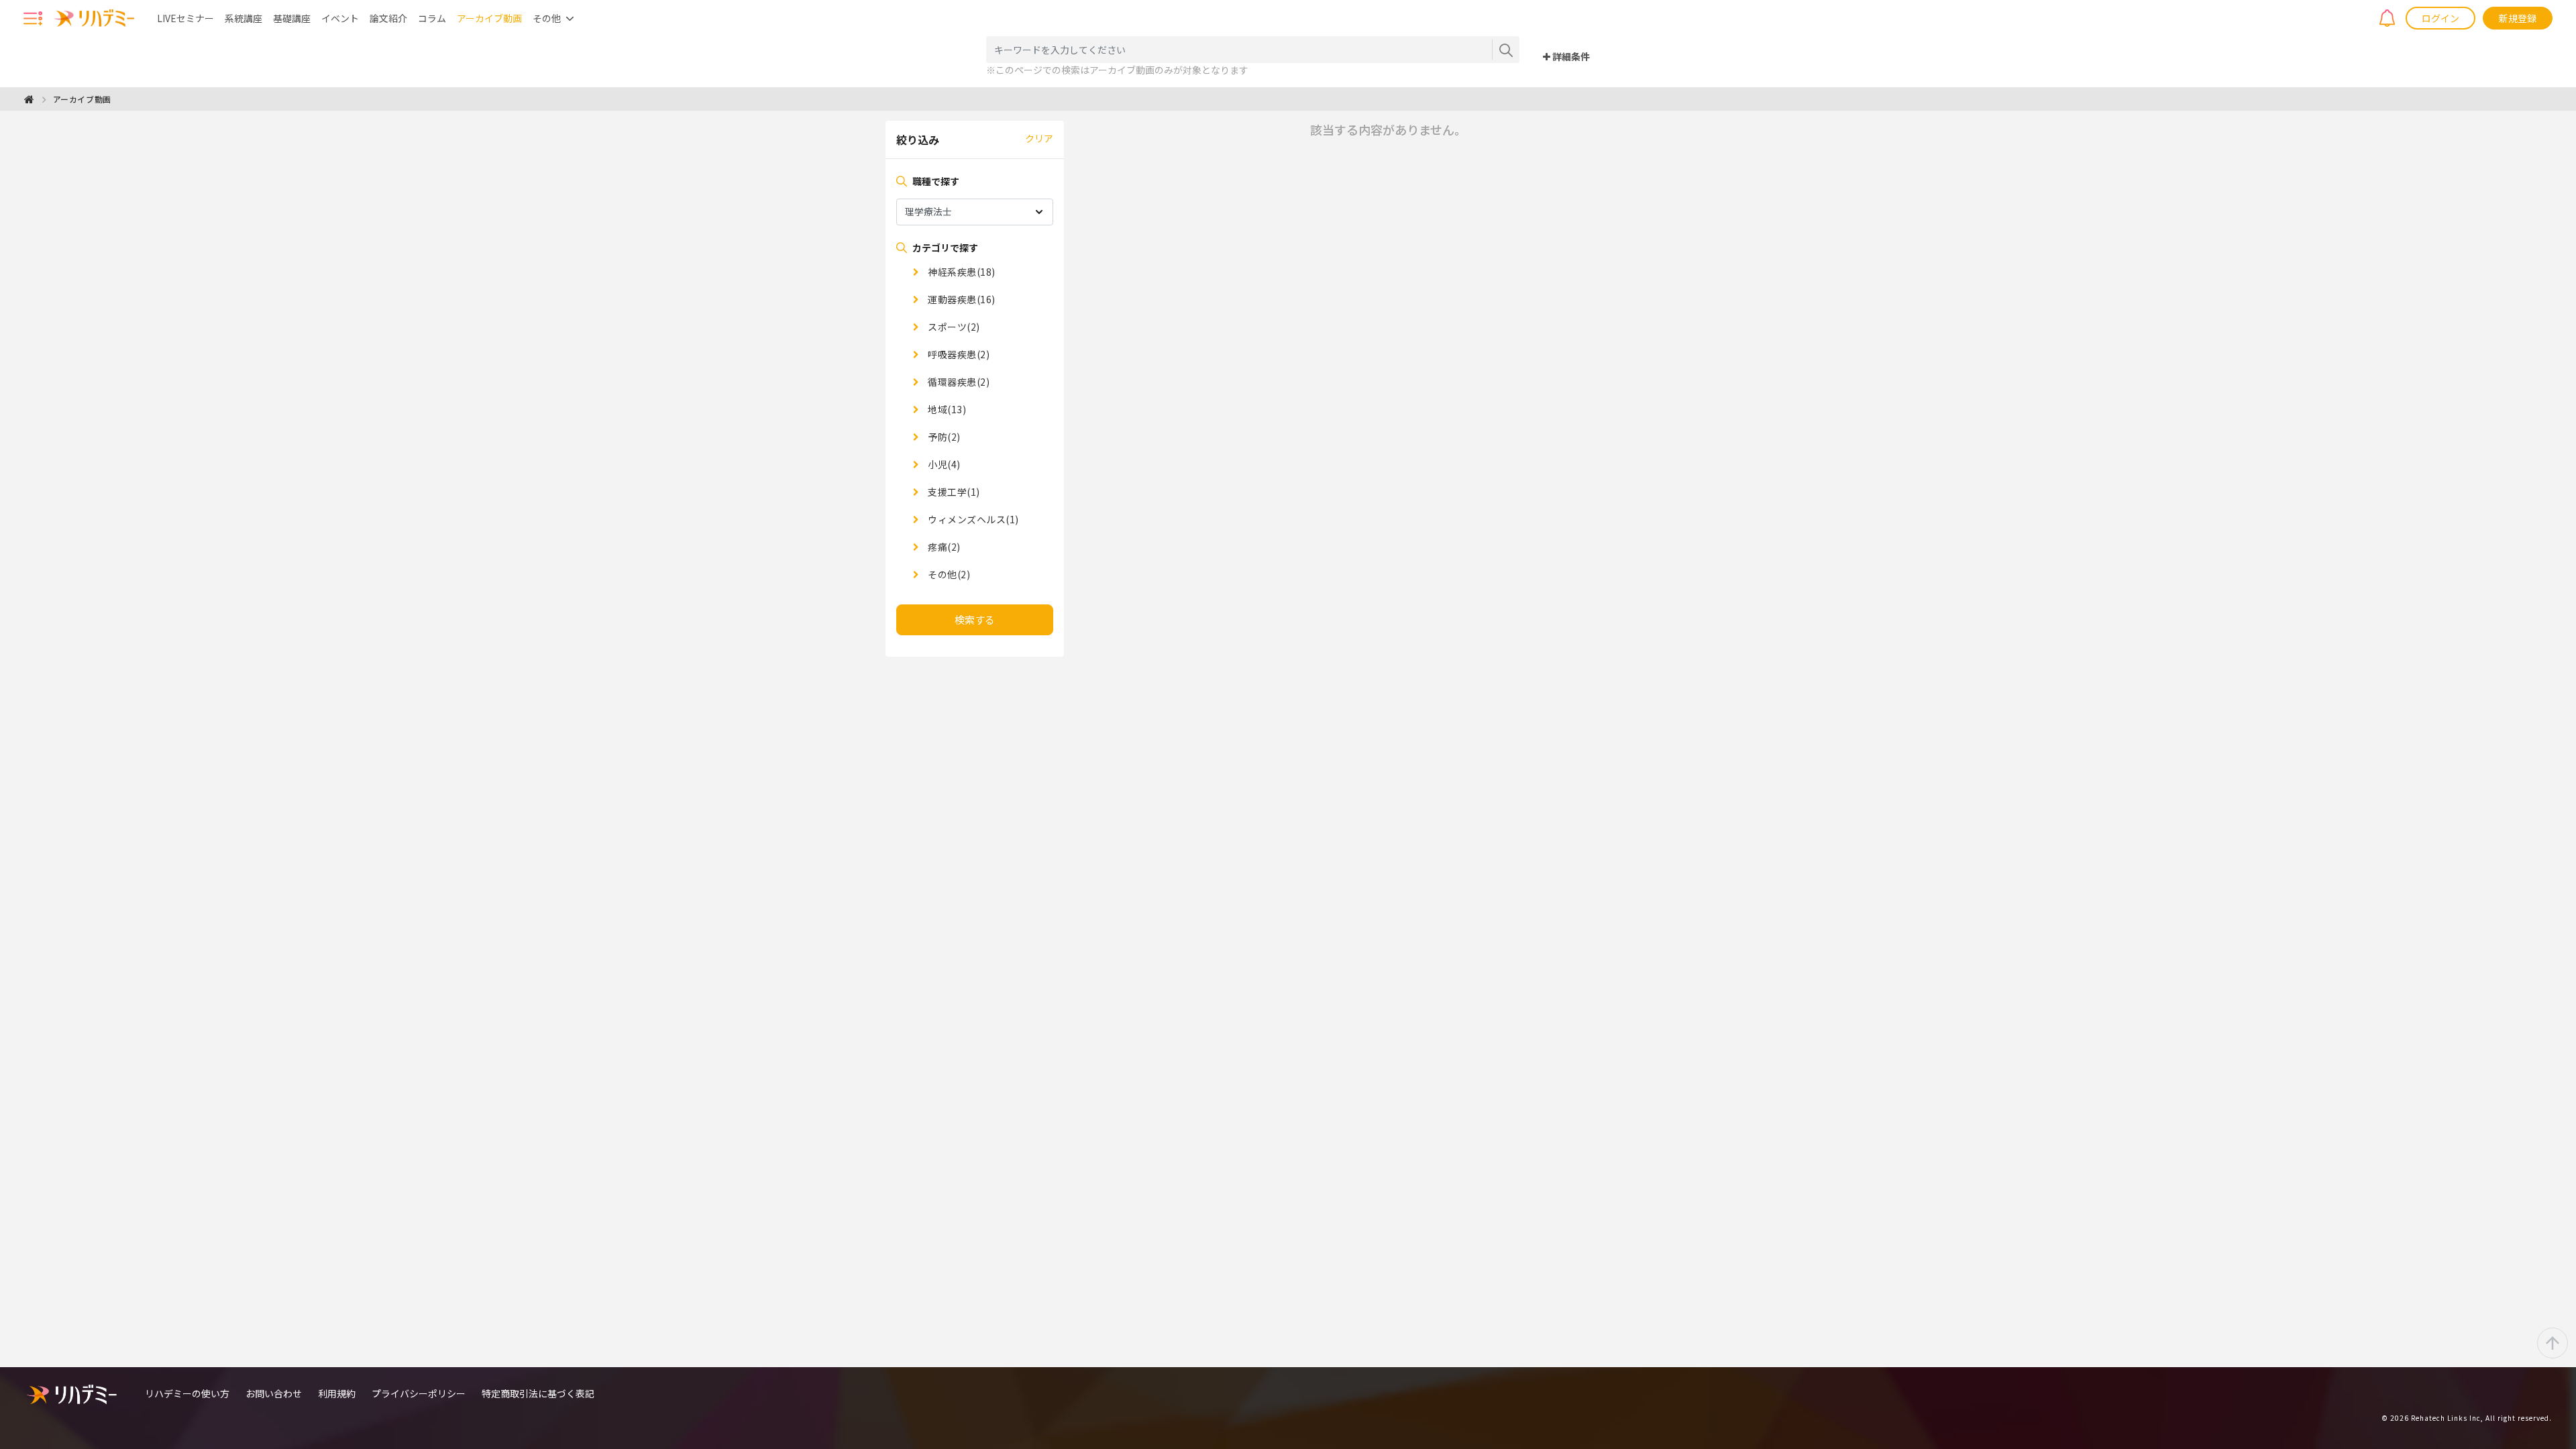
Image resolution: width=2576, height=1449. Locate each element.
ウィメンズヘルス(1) (972, 519)
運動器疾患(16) (961, 299)
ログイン (2440, 18)
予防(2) (943, 437)
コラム (432, 18)
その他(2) (948, 574)
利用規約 (337, 1393)
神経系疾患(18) (961, 272)
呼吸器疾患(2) (958, 354)
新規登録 (2518, 18)
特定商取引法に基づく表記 (538, 1393)
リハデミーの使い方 (187, 1393)
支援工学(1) (953, 492)
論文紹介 (388, 18)
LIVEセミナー (185, 18)
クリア (1039, 138)
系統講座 (244, 18)
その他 (547, 18)
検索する (975, 620)
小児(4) (943, 464)
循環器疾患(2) (958, 382)
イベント (340, 18)
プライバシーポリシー (419, 1393)
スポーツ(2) (953, 327)
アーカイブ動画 (489, 18)
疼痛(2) (943, 547)
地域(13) (946, 409)
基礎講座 (292, 18)
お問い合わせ (274, 1393)
